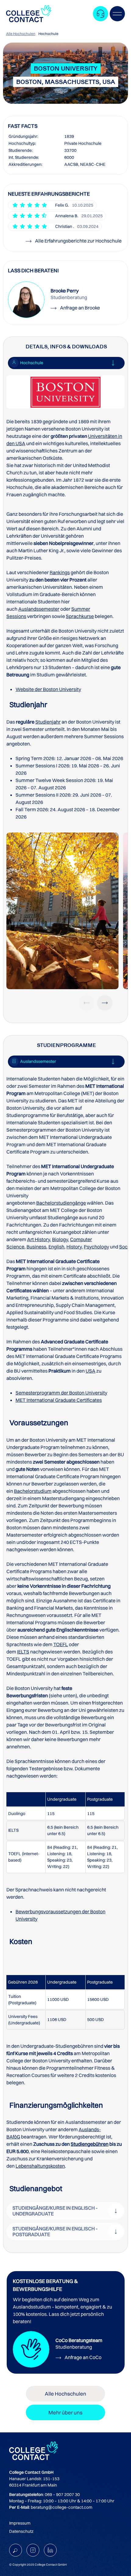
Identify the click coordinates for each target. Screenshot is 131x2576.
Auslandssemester (39, 609)
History (74, 1247)
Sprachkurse (80, 616)
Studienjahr (48, 722)
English (56, 1247)
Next (105, 1003)
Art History (39, 1239)
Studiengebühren (90, 2144)
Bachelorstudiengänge (61, 1203)
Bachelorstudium (33, 1491)
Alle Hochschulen (21, 34)
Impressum (20, 2523)
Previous (87, 1003)
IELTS (23, 1652)
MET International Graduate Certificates (59, 1400)
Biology (60, 1239)
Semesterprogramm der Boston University (61, 1393)
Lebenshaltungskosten (40, 2166)
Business (36, 1247)
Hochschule (48, 34)
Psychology (96, 1247)
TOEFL (61, 1644)
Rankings (60, 572)
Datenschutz (21, 2531)
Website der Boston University (48, 689)
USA (90, 1371)
